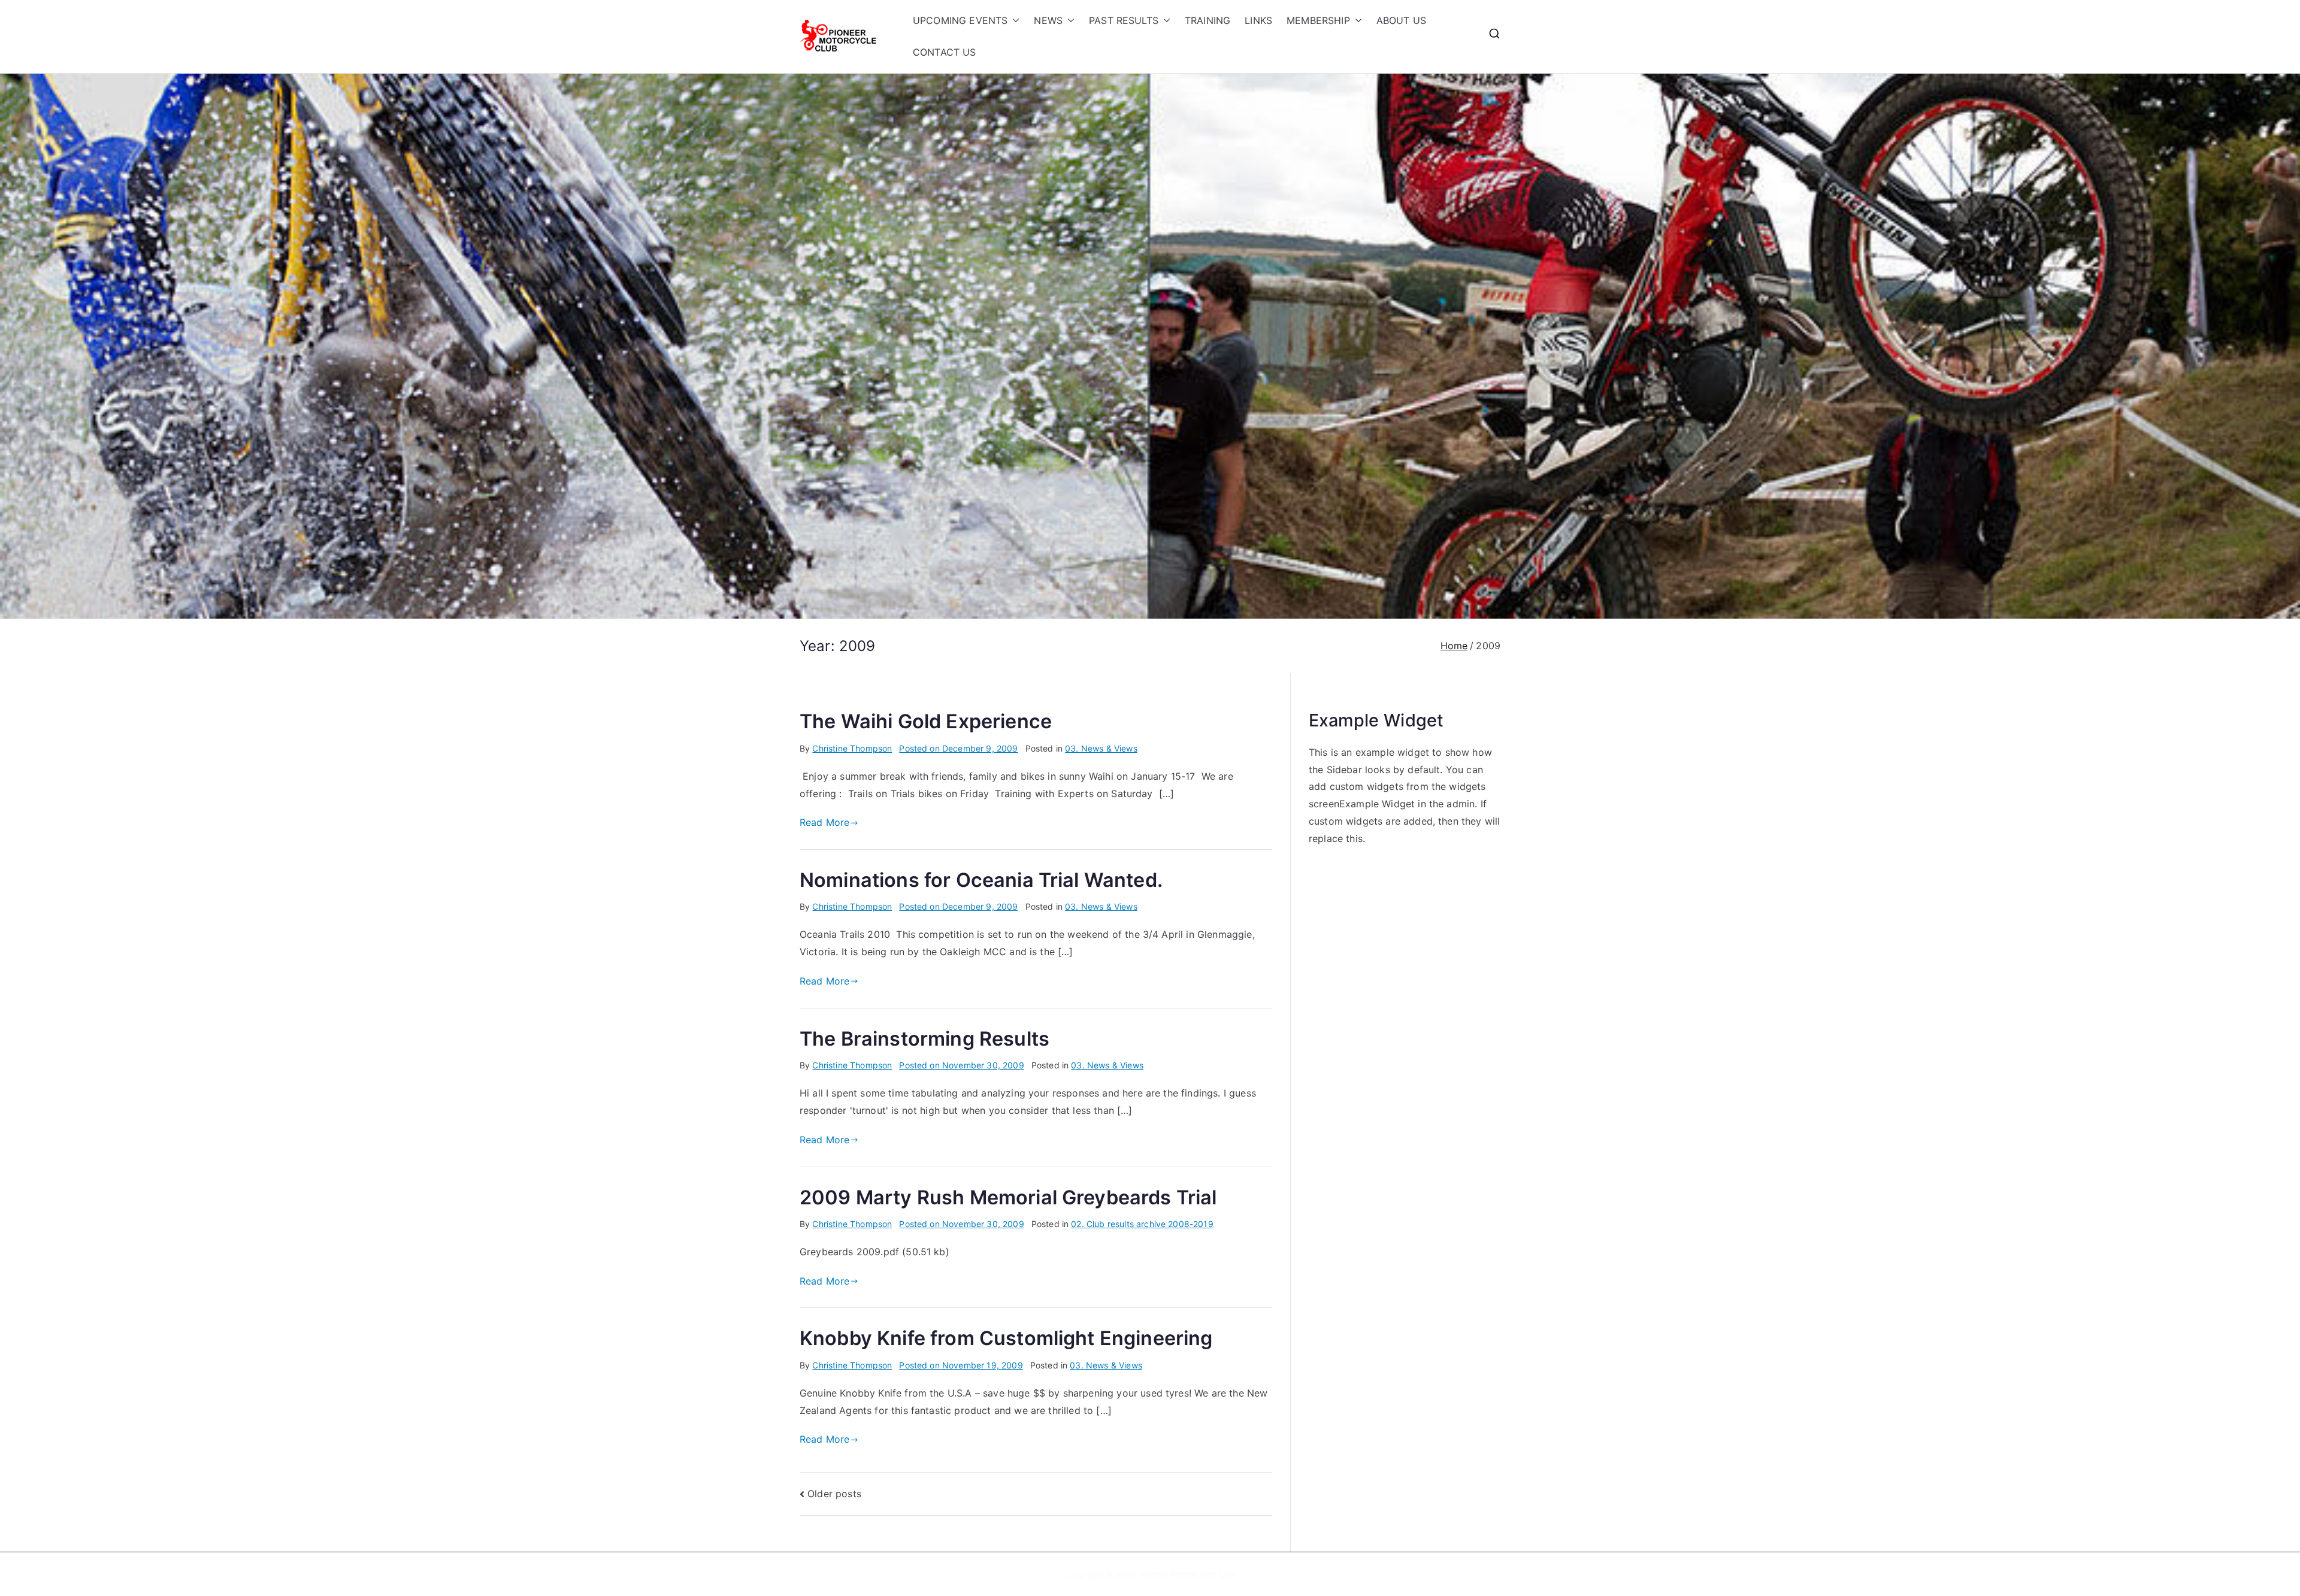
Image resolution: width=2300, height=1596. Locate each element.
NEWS (1048, 20)
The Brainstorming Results (924, 1039)
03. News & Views (1101, 748)
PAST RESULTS (1124, 20)
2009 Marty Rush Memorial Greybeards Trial (1008, 1197)
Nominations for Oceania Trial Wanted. (981, 880)
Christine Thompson (852, 748)
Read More (824, 822)
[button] (1013, 21)
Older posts (834, 1494)
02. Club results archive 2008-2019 (1142, 1224)
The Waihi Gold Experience (926, 721)
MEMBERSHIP (1318, 20)
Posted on (958, 748)
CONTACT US (945, 52)
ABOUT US (1401, 20)
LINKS (1258, 20)
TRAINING (1207, 20)
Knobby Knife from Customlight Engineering (1006, 1338)
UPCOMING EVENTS (960, 20)
